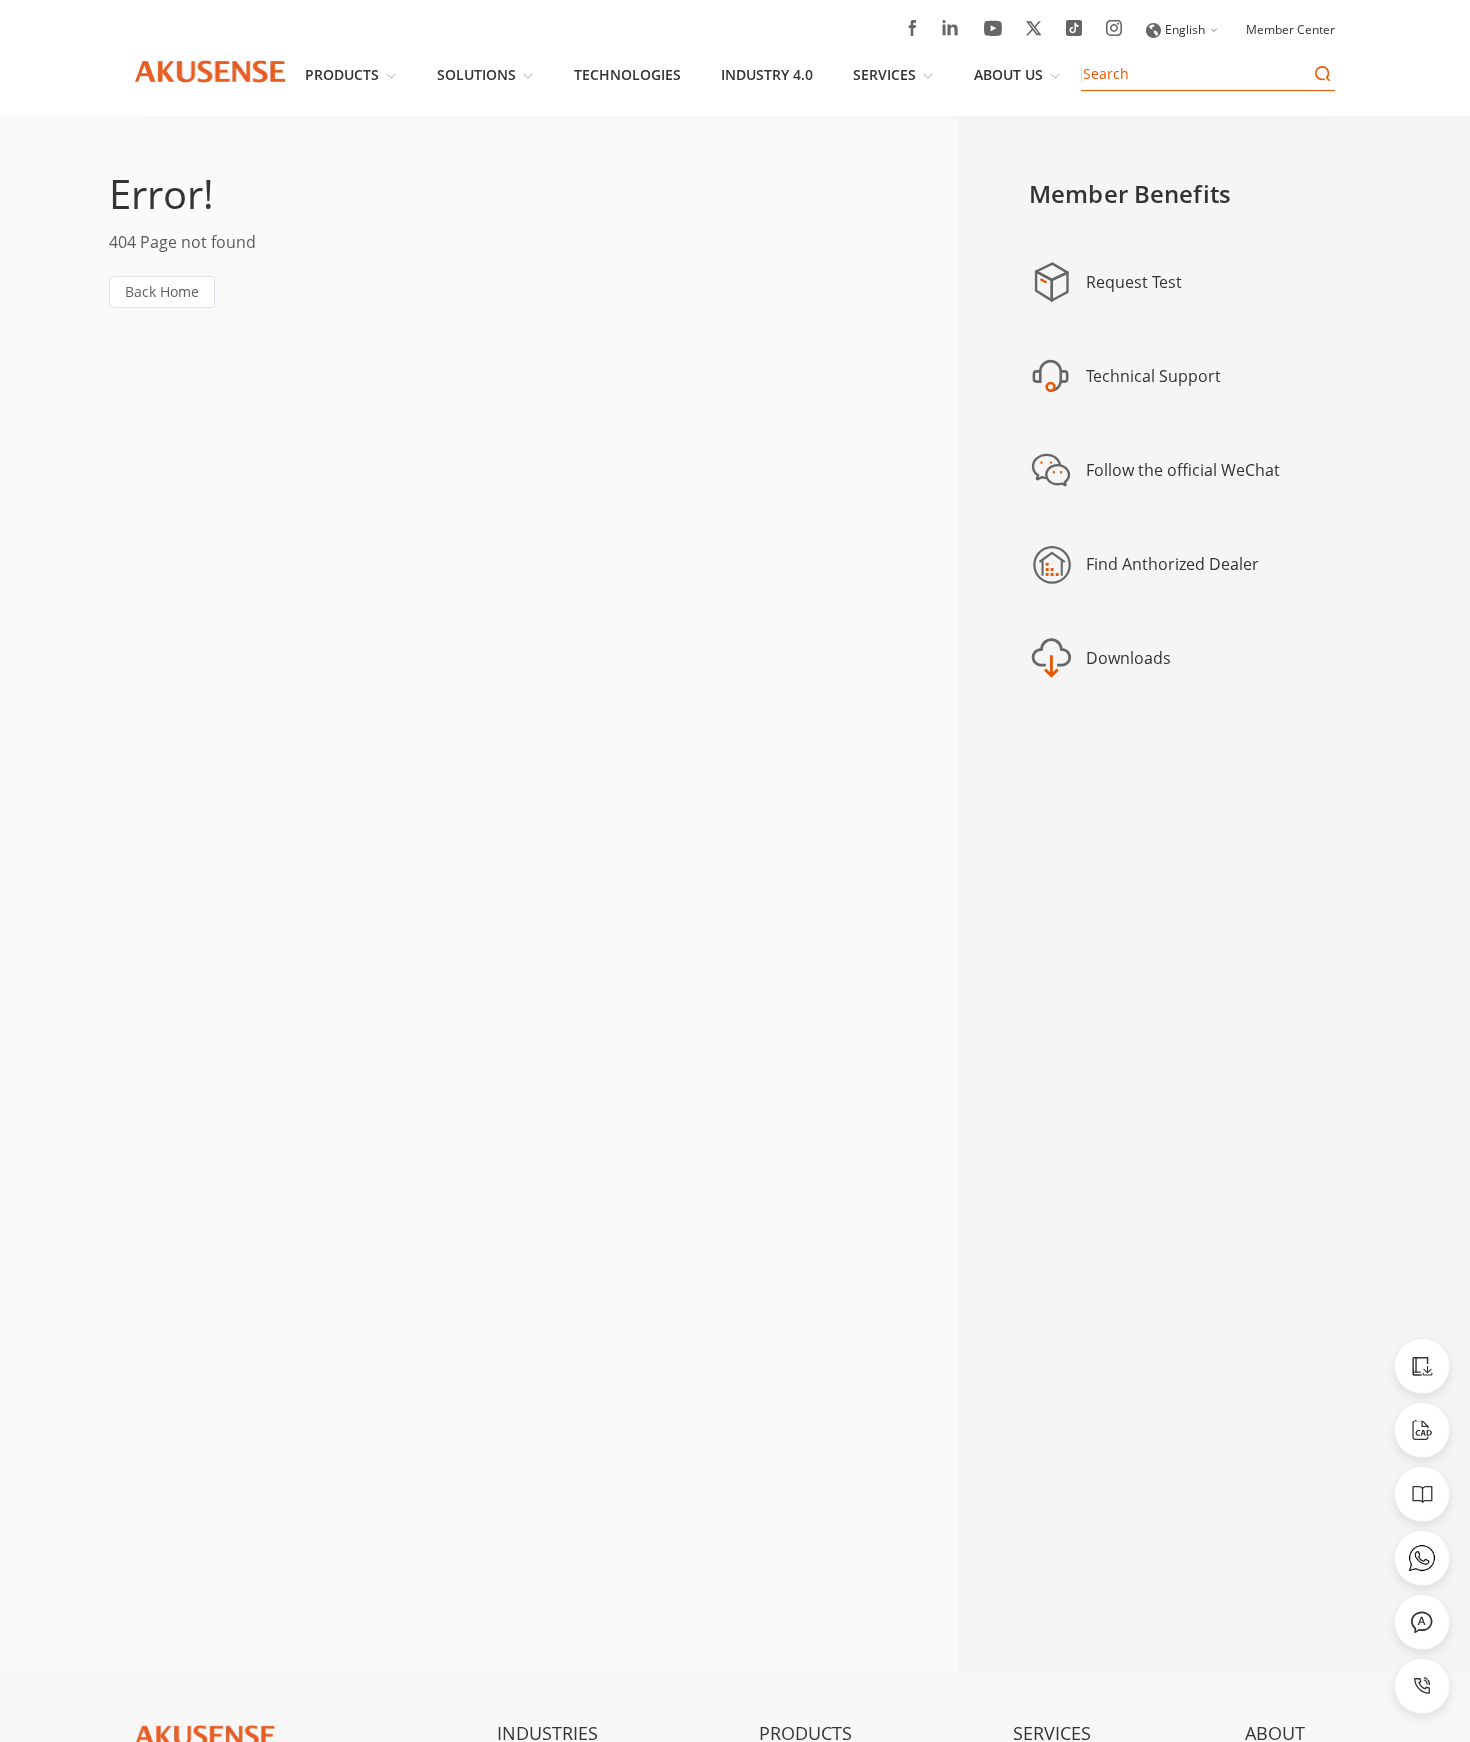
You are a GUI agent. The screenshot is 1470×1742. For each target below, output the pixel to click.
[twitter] (1034, 31)
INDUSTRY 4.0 (767, 74)
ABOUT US (1008, 74)
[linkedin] (950, 31)
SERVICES (884, 74)
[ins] (1114, 31)
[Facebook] (913, 31)
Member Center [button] (1290, 29)
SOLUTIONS (476, 74)
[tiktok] (1074, 31)
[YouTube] (992, 31)
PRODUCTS (342, 74)
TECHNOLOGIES (627, 74)
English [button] (1185, 29)
